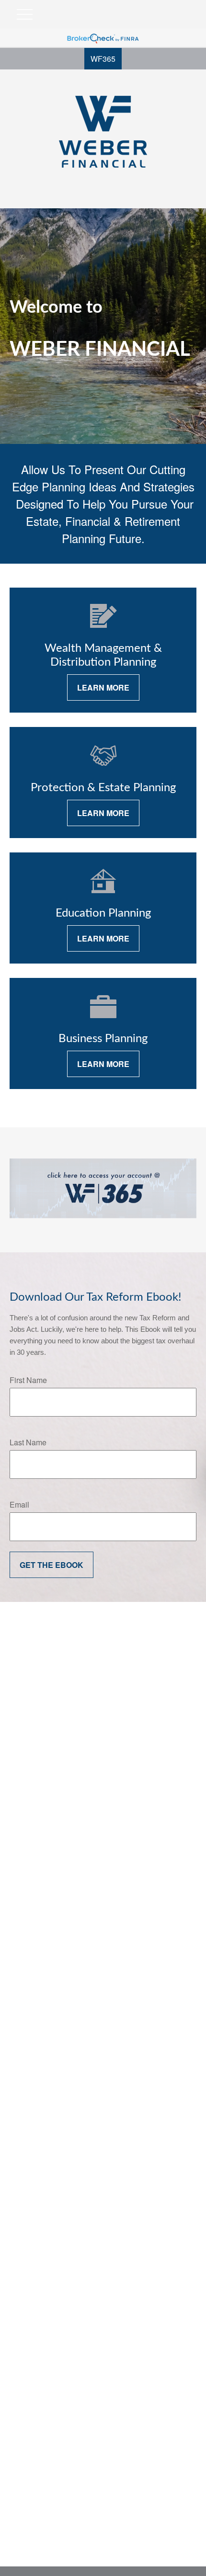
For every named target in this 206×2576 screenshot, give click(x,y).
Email (19, 1504)
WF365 (103, 59)
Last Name (28, 1442)
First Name (28, 1380)
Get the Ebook (51, 1565)
